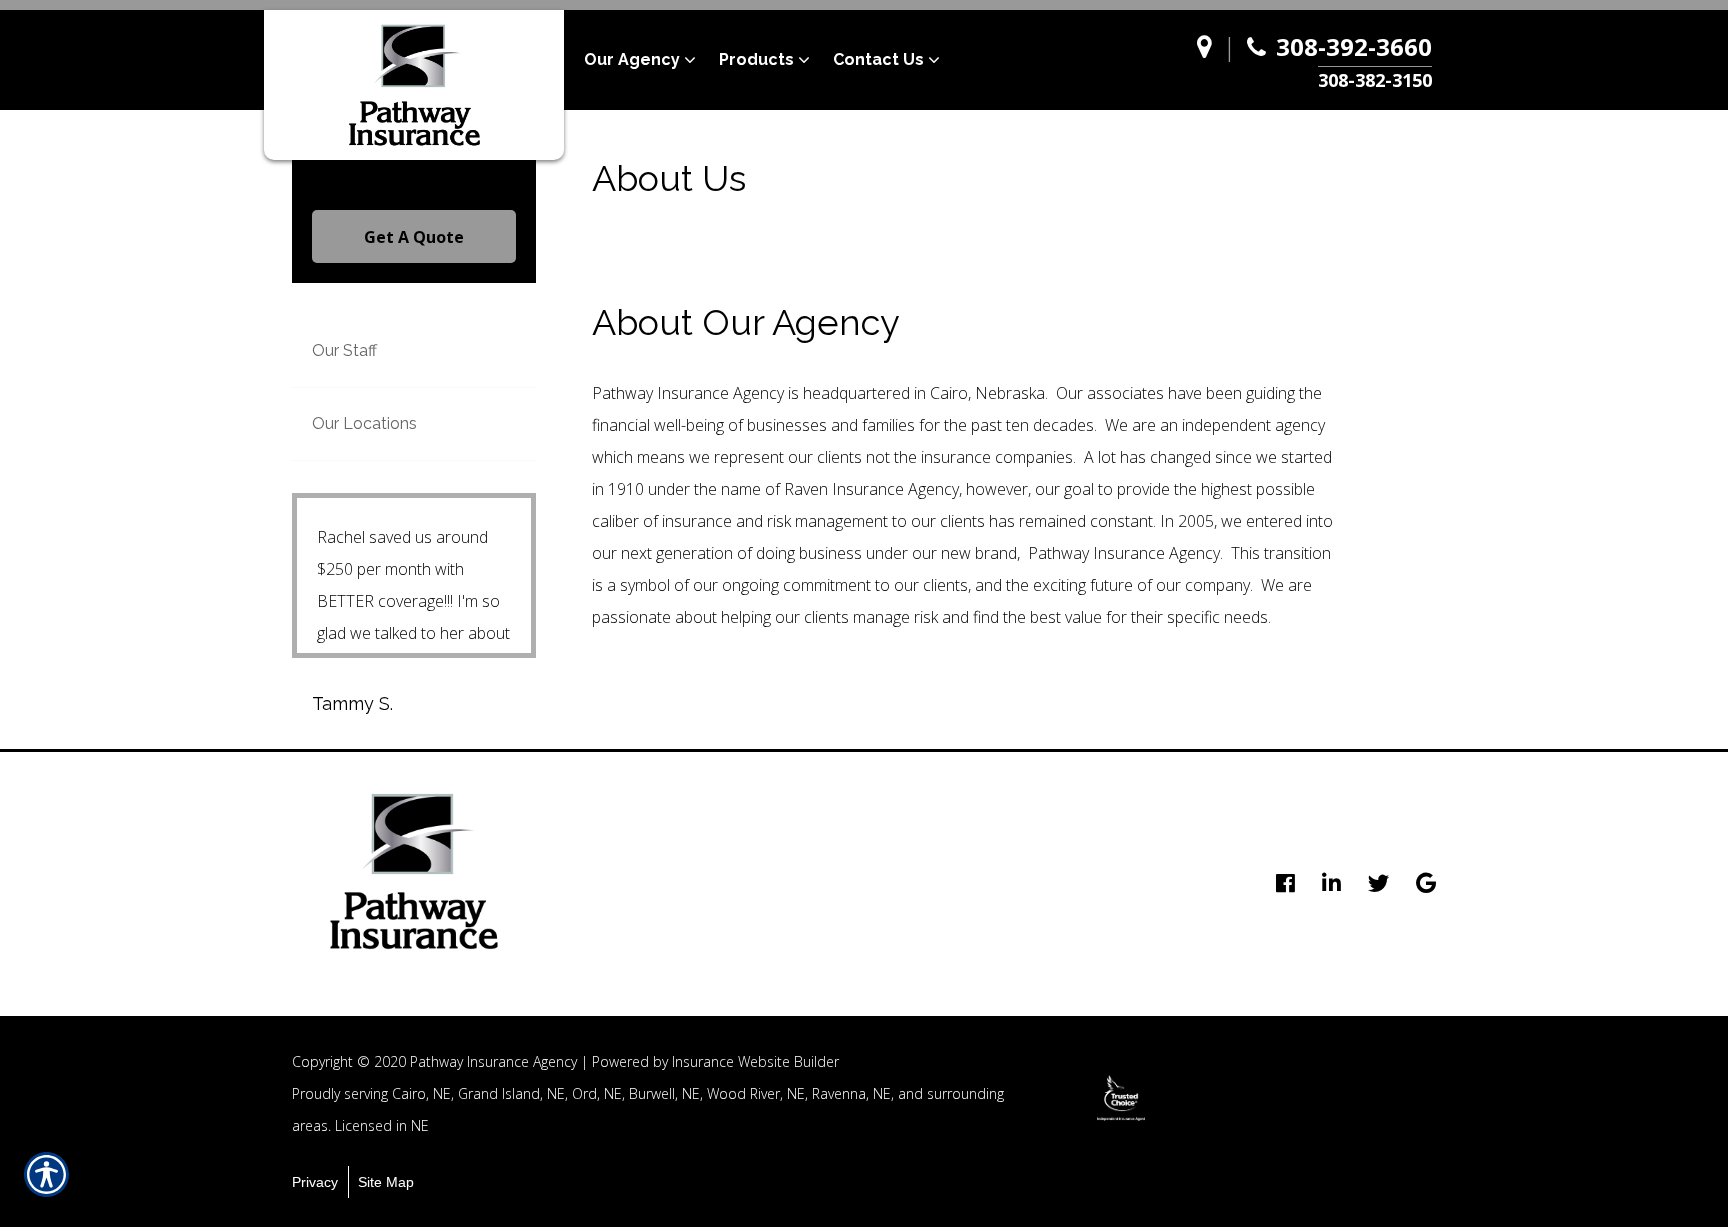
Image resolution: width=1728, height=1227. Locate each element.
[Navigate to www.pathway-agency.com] (1209, 60)
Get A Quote (414, 237)
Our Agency (632, 59)
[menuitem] (651, 60)
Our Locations (364, 423)
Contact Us (878, 59)
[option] (1121, 1098)
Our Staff (344, 350)
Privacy (315, 1182)
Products (756, 59)
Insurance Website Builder (755, 1061)
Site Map (386, 1182)
